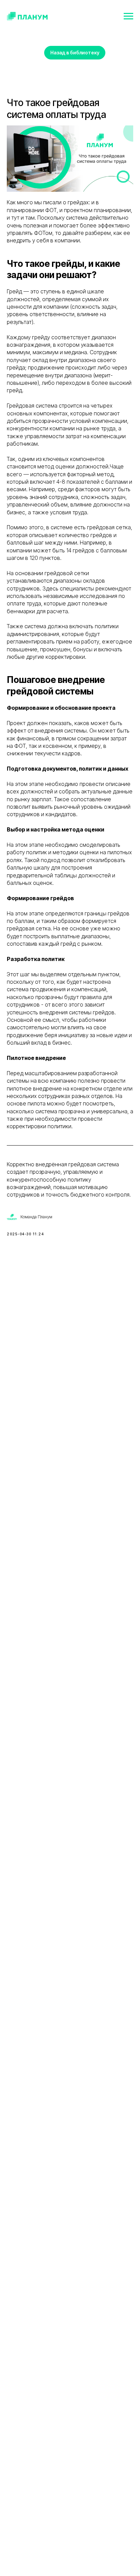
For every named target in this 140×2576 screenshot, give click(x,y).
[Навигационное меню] (128, 16)
